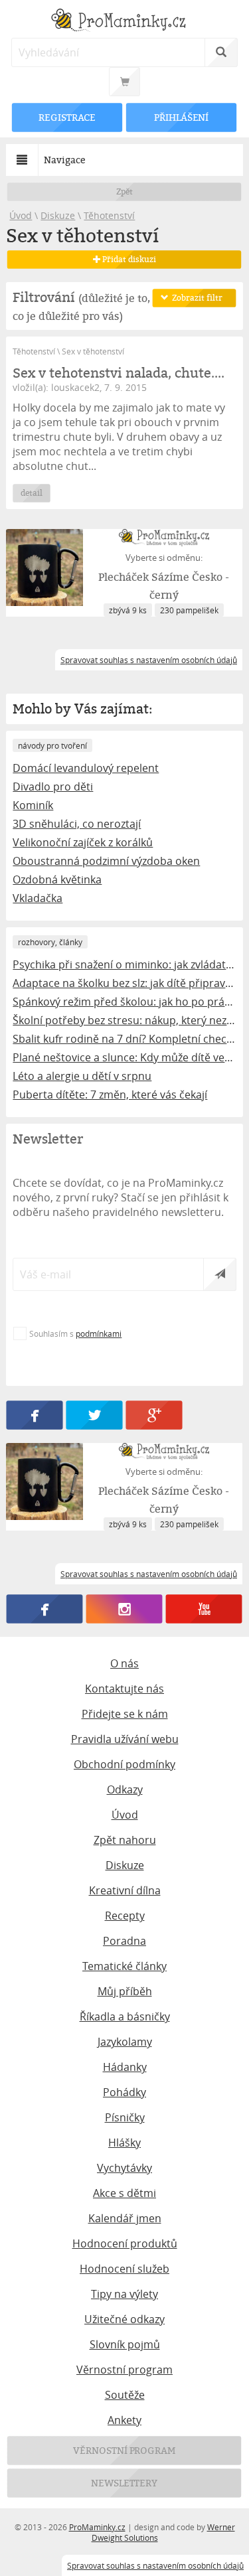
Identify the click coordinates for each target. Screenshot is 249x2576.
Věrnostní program (124, 2370)
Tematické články (124, 1966)
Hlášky (124, 2143)
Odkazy (125, 1789)
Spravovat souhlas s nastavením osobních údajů (155, 2565)
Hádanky (125, 2067)
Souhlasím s (75, 1333)
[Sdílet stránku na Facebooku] (35, 1415)
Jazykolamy (125, 2042)
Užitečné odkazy (124, 2319)
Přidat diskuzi (128, 259)
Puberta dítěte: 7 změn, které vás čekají (110, 1095)
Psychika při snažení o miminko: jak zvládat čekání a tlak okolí (124, 964)
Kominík (33, 805)
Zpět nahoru (125, 1840)
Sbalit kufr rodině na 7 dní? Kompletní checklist (124, 1039)
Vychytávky (124, 2168)
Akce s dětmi (124, 2193)
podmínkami (99, 1333)
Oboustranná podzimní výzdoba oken (106, 861)
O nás (124, 1663)
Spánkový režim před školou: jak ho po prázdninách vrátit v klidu (124, 1002)
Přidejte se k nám (125, 1714)
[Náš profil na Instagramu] (124, 1609)
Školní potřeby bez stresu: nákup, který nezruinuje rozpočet (124, 1020)
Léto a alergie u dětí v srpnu (82, 1076)
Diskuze (58, 215)
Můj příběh (125, 1991)
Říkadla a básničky (125, 2016)
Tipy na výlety (124, 2294)
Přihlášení (181, 117)
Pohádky (124, 2092)
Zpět (124, 191)
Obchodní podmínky (124, 1764)
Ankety (124, 2420)
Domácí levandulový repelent (86, 768)
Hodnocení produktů (125, 2243)
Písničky (125, 2117)
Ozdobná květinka (57, 879)
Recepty (125, 1916)
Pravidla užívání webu (125, 1739)
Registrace (68, 117)
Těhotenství (109, 215)
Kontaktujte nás (124, 1689)
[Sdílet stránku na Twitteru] (95, 1415)
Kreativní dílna (125, 1890)
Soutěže (125, 2395)
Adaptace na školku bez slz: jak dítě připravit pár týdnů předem (124, 983)
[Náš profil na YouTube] (204, 1609)
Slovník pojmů (125, 2344)
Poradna (124, 1941)
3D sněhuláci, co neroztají (77, 824)
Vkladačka (38, 898)
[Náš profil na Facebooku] (45, 1609)
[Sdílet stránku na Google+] (155, 1415)
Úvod (21, 215)
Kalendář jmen (125, 2218)
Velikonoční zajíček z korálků (83, 842)
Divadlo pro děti (53, 787)
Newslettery (125, 2483)
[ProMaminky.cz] (124, 22)
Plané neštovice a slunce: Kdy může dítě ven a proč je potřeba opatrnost (124, 1057)
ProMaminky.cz (97, 2527)
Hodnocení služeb (124, 2269)
